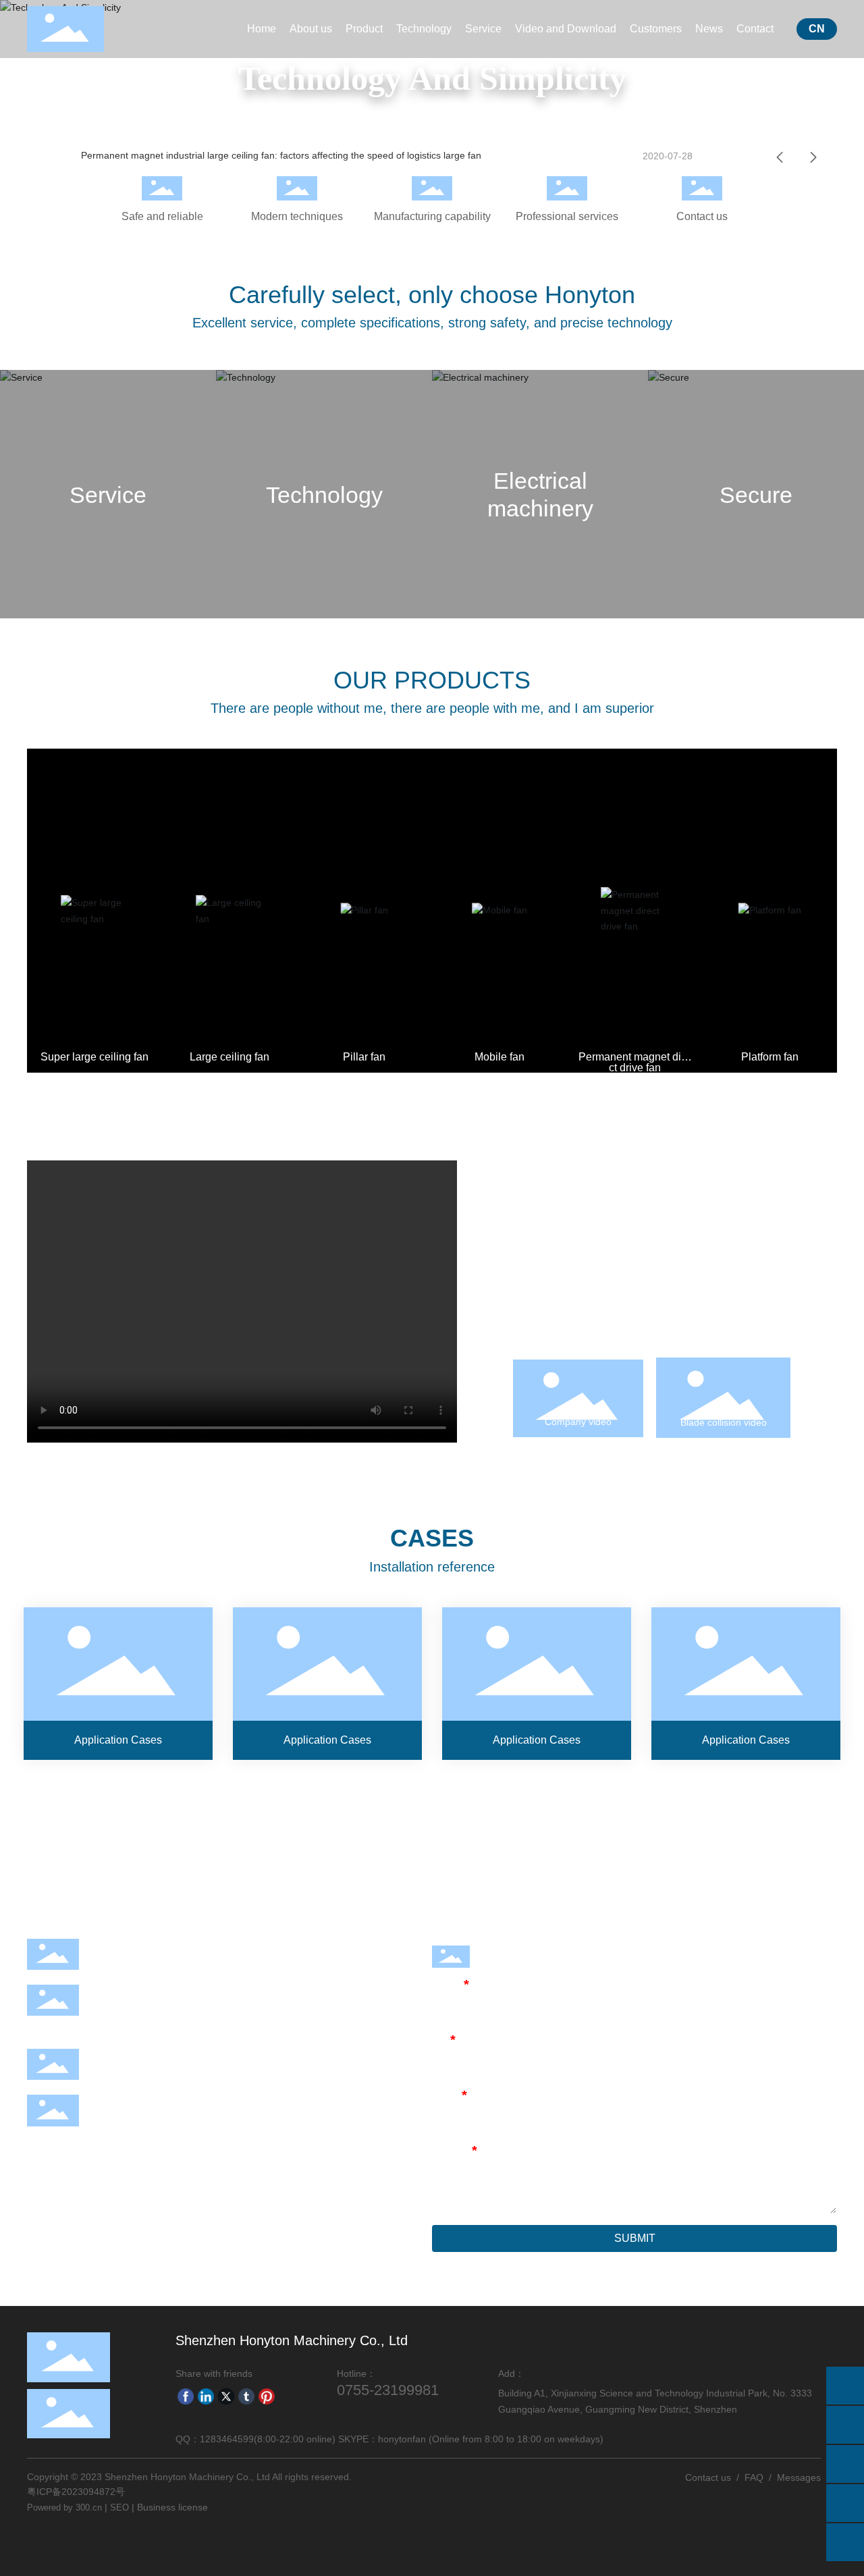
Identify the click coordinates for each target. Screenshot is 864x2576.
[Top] (845, 2542)
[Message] (845, 2386)
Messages (799, 2477)
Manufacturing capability (432, 216)
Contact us (702, 216)
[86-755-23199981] (845, 2425)
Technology (324, 494)
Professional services (567, 216)
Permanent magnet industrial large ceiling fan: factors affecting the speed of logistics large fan (281, 155)
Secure (756, 494)
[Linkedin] (206, 2396)
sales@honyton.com (150, 2075)
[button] (780, 157)
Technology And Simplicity (432, 78)
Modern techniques (297, 216)
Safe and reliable (162, 216)
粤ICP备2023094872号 (76, 2492)
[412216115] (845, 2503)
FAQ (754, 2477)
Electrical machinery (540, 494)
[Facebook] (186, 2396)
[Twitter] (226, 2396)
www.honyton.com (145, 2121)
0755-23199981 (139, 1965)
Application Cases (118, 1683)
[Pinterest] (267, 2396)
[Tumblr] (246, 2396)
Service (108, 494)
